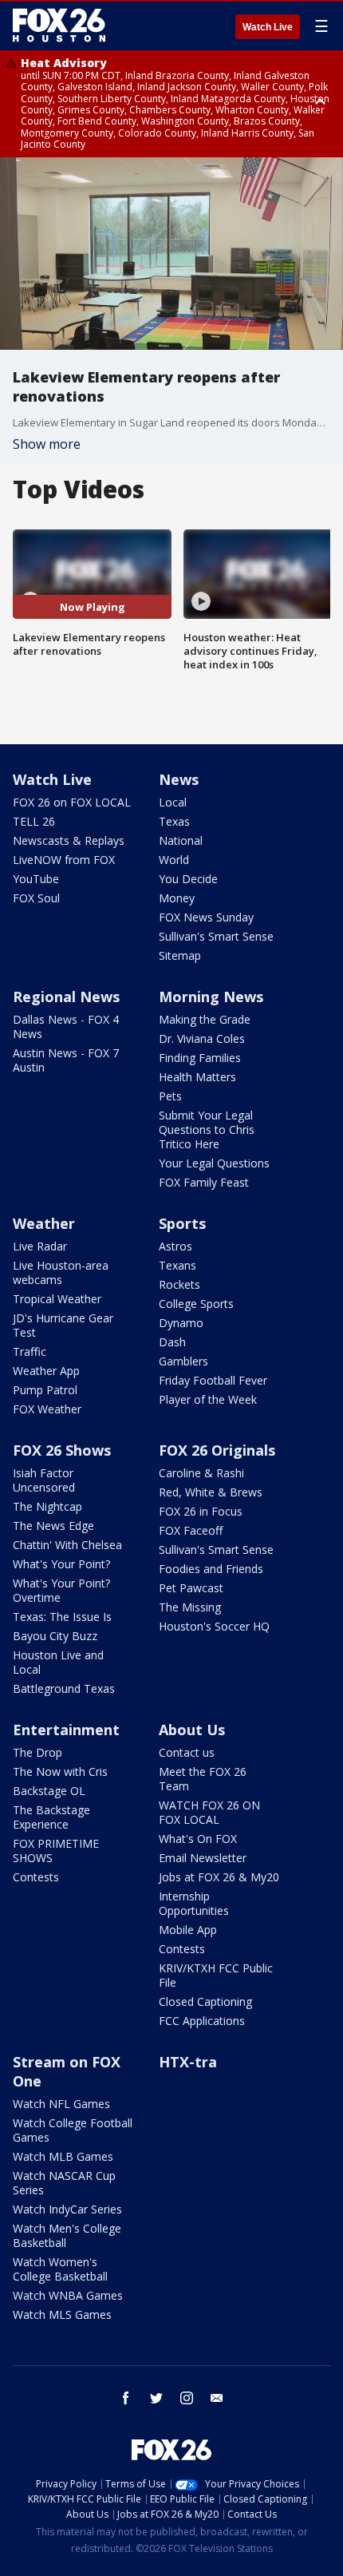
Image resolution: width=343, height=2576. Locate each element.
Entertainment (66, 1730)
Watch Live (268, 27)
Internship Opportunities (194, 1903)
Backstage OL (49, 1791)
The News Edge (53, 1526)
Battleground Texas (64, 1688)
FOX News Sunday (206, 917)
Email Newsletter (203, 1858)
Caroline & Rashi (201, 1473)
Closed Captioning (205, 2001)
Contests (36, 1877)
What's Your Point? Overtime (61, 1590)
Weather (44, 1223)
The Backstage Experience (51, 1817)
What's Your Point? (61, 1564)
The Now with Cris (60, 1771)
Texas (174, 821)
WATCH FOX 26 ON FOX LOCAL (209, 1812)
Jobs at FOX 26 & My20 (219, 1877)
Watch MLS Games (62, 2314)
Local (173, 802)
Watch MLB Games (63, 2156)
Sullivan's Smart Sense (216, 936)
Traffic (30, 1351)
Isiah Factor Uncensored (44, 1480)
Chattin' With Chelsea (67, 1545)
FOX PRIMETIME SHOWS (56, 1851)
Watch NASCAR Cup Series (64, 2183)
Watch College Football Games (73, 2130)
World (174, 860)
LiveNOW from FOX (64, 860)
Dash (172, 1342)
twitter (156, 2398)
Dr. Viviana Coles (202, 1038)
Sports (182, 1223)
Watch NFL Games (61, 2104)
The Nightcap (47, 1506)
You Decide (188, 879)
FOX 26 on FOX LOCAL (72, 802)
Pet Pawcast (191, 1588)
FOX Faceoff (191, 1530)
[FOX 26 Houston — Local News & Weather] (59, 26)
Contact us (187, 1752)
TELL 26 (34, 821)
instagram (187, 2398)
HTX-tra (188, 2062)
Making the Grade (205, 1019)
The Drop (37, 1752)
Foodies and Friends (211, 1569)
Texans (177, 1265)
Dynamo (181, 1323)
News (179, 779)
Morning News (211, 997)
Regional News (66, 997)
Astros (175, 1246)
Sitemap (180, 955)
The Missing (190, 1607)
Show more (47, 444)
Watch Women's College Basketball (60, 2269)
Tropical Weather (57, 1299)
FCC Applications (202, 2021)
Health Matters (197, 1077)
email (217, 2398)
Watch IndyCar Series (67, 2209)
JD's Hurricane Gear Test (63, 1325)
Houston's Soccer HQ (214, 1626)
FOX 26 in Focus (201, 1511)
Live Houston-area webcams (61, 1272)
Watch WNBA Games (68, 2295)
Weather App (46, 1371)
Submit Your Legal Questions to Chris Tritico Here (207, 1129)
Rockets (179, 1284)
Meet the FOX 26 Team (203, 1779)
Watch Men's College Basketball (67, 2235)
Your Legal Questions (214, 1163)
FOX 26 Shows (62, 1450)
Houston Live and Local (58, 1662)
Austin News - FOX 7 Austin (66, 1060)
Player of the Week (208, 1399)
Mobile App (188, 1930)
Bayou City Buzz (55, 1636)
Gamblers (183, 1361)
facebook (126, 2398)
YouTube (36, 879)
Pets (170, 1096)
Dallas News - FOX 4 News (66, 1026)
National (181, 840)
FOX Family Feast (204, 1182)
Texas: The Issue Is (62, 1617)
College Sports (196, 1304)
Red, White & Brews (211, 1492)
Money (177, 898)
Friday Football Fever (213, 1380)
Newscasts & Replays (69, 840)
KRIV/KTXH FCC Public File (216, 1975)
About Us (192, 1730)
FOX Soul (36, 898)
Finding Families (200, 1058)
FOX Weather (47, 1409)
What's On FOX (198, 1839)
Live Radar (40, 1246)
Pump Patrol (45, 1390)
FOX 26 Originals (217, 1450)
